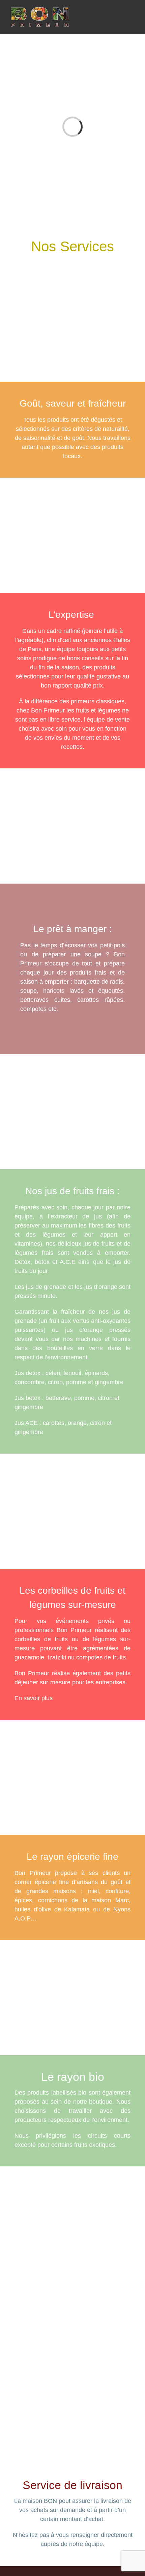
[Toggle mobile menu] (132, 17)
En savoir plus (34, 1698)
